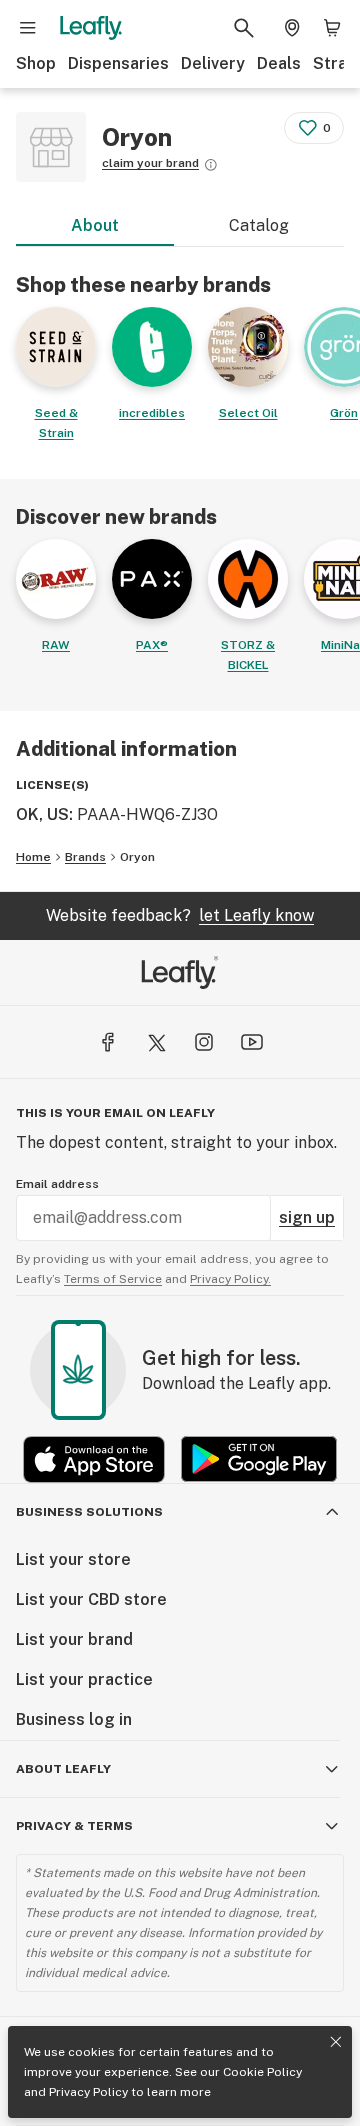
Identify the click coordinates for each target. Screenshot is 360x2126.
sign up (307, 1217)
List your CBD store (91, 1599)
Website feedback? (180, 915)
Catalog (259, 225)
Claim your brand (150, 163)
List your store (73, 1559)
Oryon (137, 857)
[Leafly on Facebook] (108, 1042)
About (95, 225)
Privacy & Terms (74, 1826)
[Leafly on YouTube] (252, 1042)
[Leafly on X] (156, 1042)
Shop (36, 63)
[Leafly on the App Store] (94, 1459)
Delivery (213, 63)
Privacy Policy (88, 2092)
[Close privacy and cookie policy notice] (336, 2042)
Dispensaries (118, 63)
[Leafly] (91, 28)
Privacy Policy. (230, 1279)
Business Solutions (89, 1512)
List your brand (74, 1639)
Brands (85, 857)
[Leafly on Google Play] (259, 1459)
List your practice (84, 1679)
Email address (57, 1184)
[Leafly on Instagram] (204, 1042)
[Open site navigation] (28, 28)
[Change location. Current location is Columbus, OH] (292, 28)
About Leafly (63, 1769)
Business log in (74, 1719)
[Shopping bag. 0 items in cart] (332, 28)
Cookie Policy (262, 2072)
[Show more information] (211, 165)
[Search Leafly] (244, 28)
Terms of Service (113, 1279)
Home (33, 857)
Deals (279, 63)
